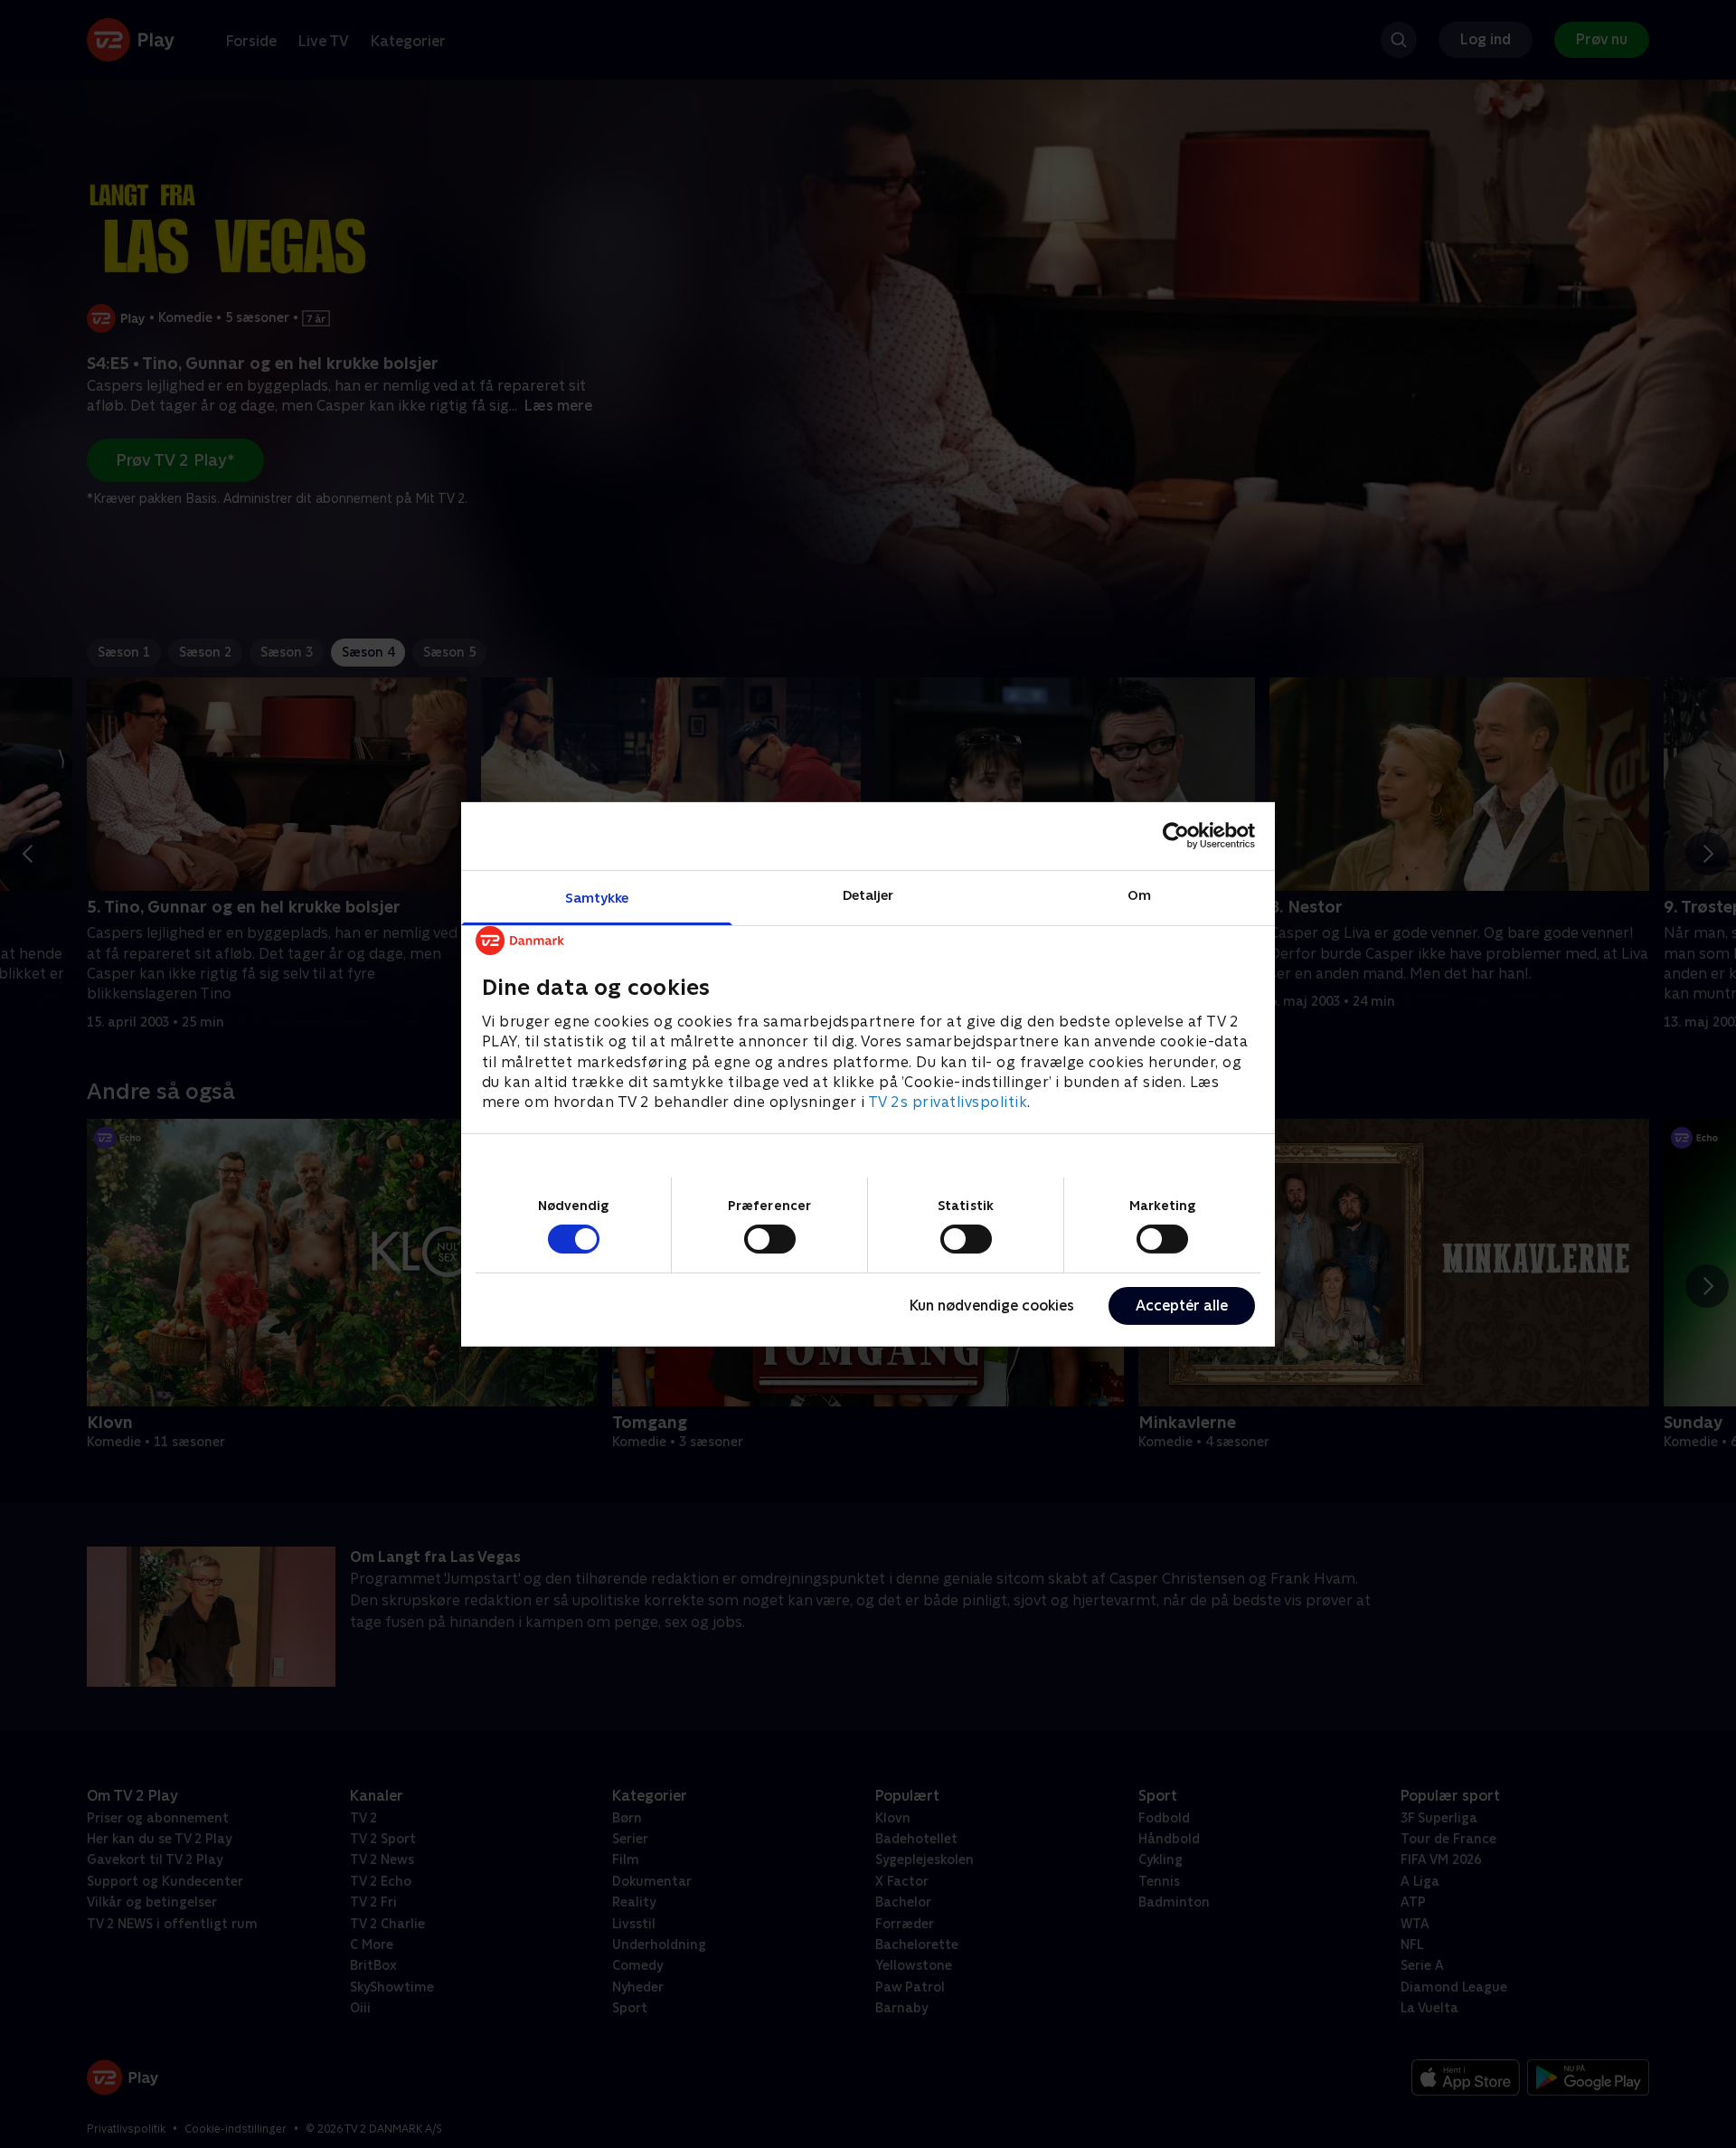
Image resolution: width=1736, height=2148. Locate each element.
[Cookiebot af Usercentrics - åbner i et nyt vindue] (1176, 836)
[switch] (770, 1239)
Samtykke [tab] (597, 897)
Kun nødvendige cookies (992, 1306)
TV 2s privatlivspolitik (948, 1102)
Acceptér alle (1182, 1306)
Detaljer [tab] (868, 894)
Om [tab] (1139, 894)
